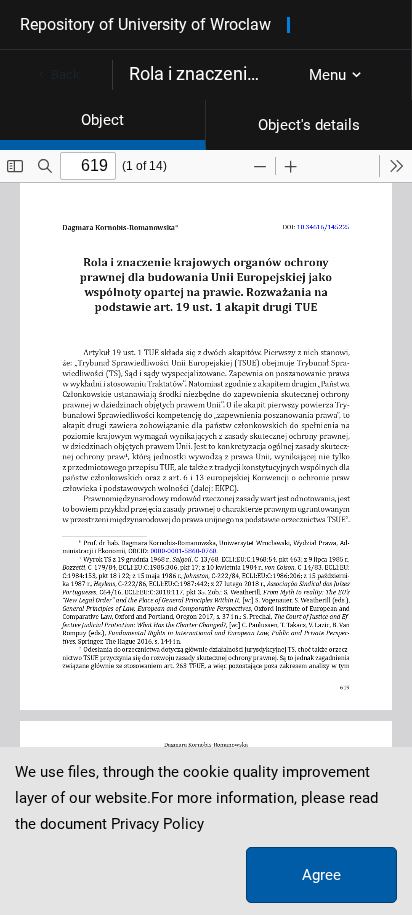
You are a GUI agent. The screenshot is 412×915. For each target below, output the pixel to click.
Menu (327, 75)
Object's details (309, 125)
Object (102, 120)
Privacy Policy (157, 824)
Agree (321, 875)
